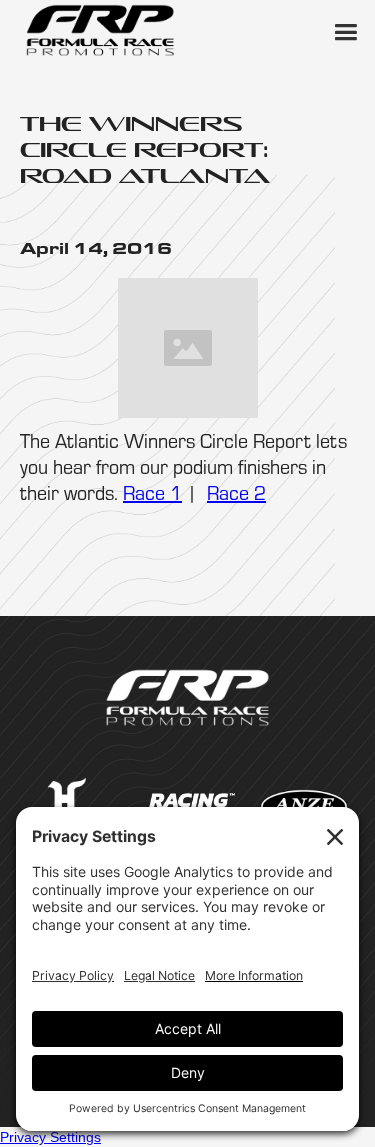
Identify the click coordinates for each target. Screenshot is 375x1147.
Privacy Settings (50, 1137)
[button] (345, 30)
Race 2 (236, 492)
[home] (100, 30)
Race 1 (152, 492)
